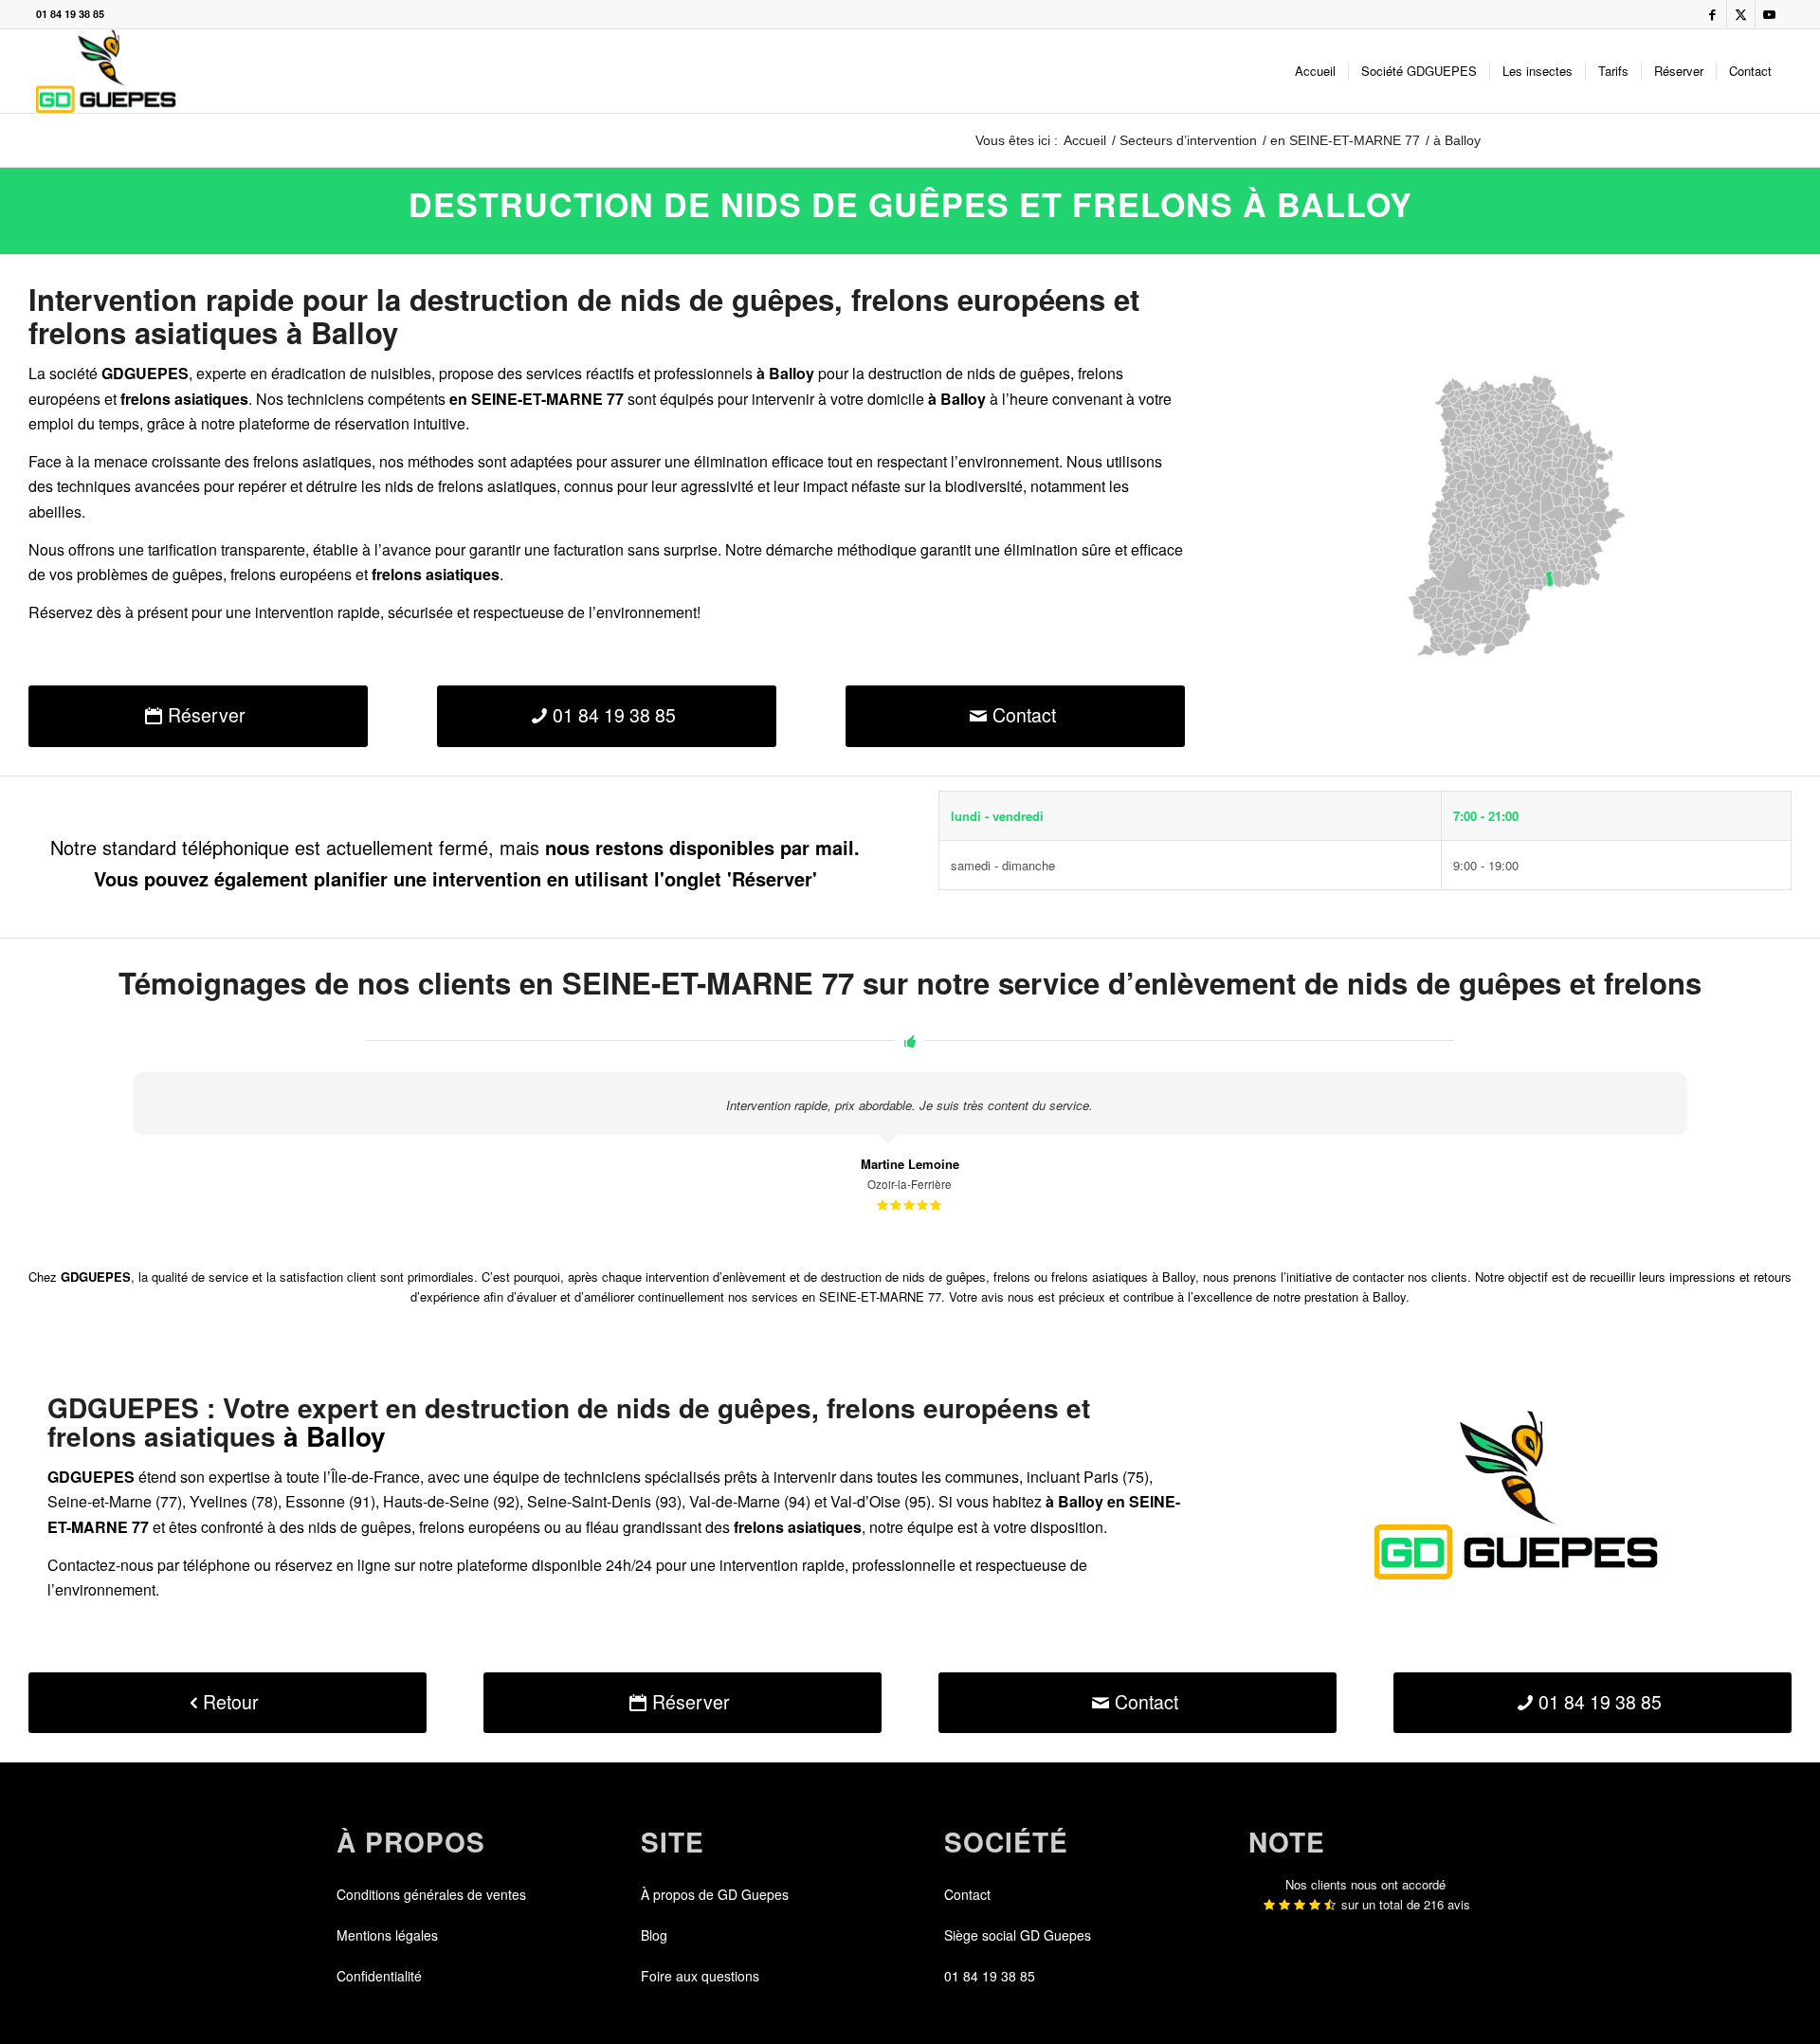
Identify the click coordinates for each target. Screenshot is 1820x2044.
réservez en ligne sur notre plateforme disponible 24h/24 (464, 1565)
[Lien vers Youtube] (1770, 14)
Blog (654, 1935)
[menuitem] (1315, 71)
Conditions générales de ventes (431, 1894)
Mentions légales (387, 1935)
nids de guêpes (1019, 373)
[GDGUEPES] (106, 71)
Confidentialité (379, 1976)
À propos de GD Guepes (715, 1894)
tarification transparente (227, 549)
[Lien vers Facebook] (1712, 14)
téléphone (217, 1565)
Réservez (61, 612)
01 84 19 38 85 (70, 14)
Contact (967, 1894)
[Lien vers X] (1741, 14)
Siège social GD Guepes (1018, 1935)
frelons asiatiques (497, 486)
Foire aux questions (700, 1976)
